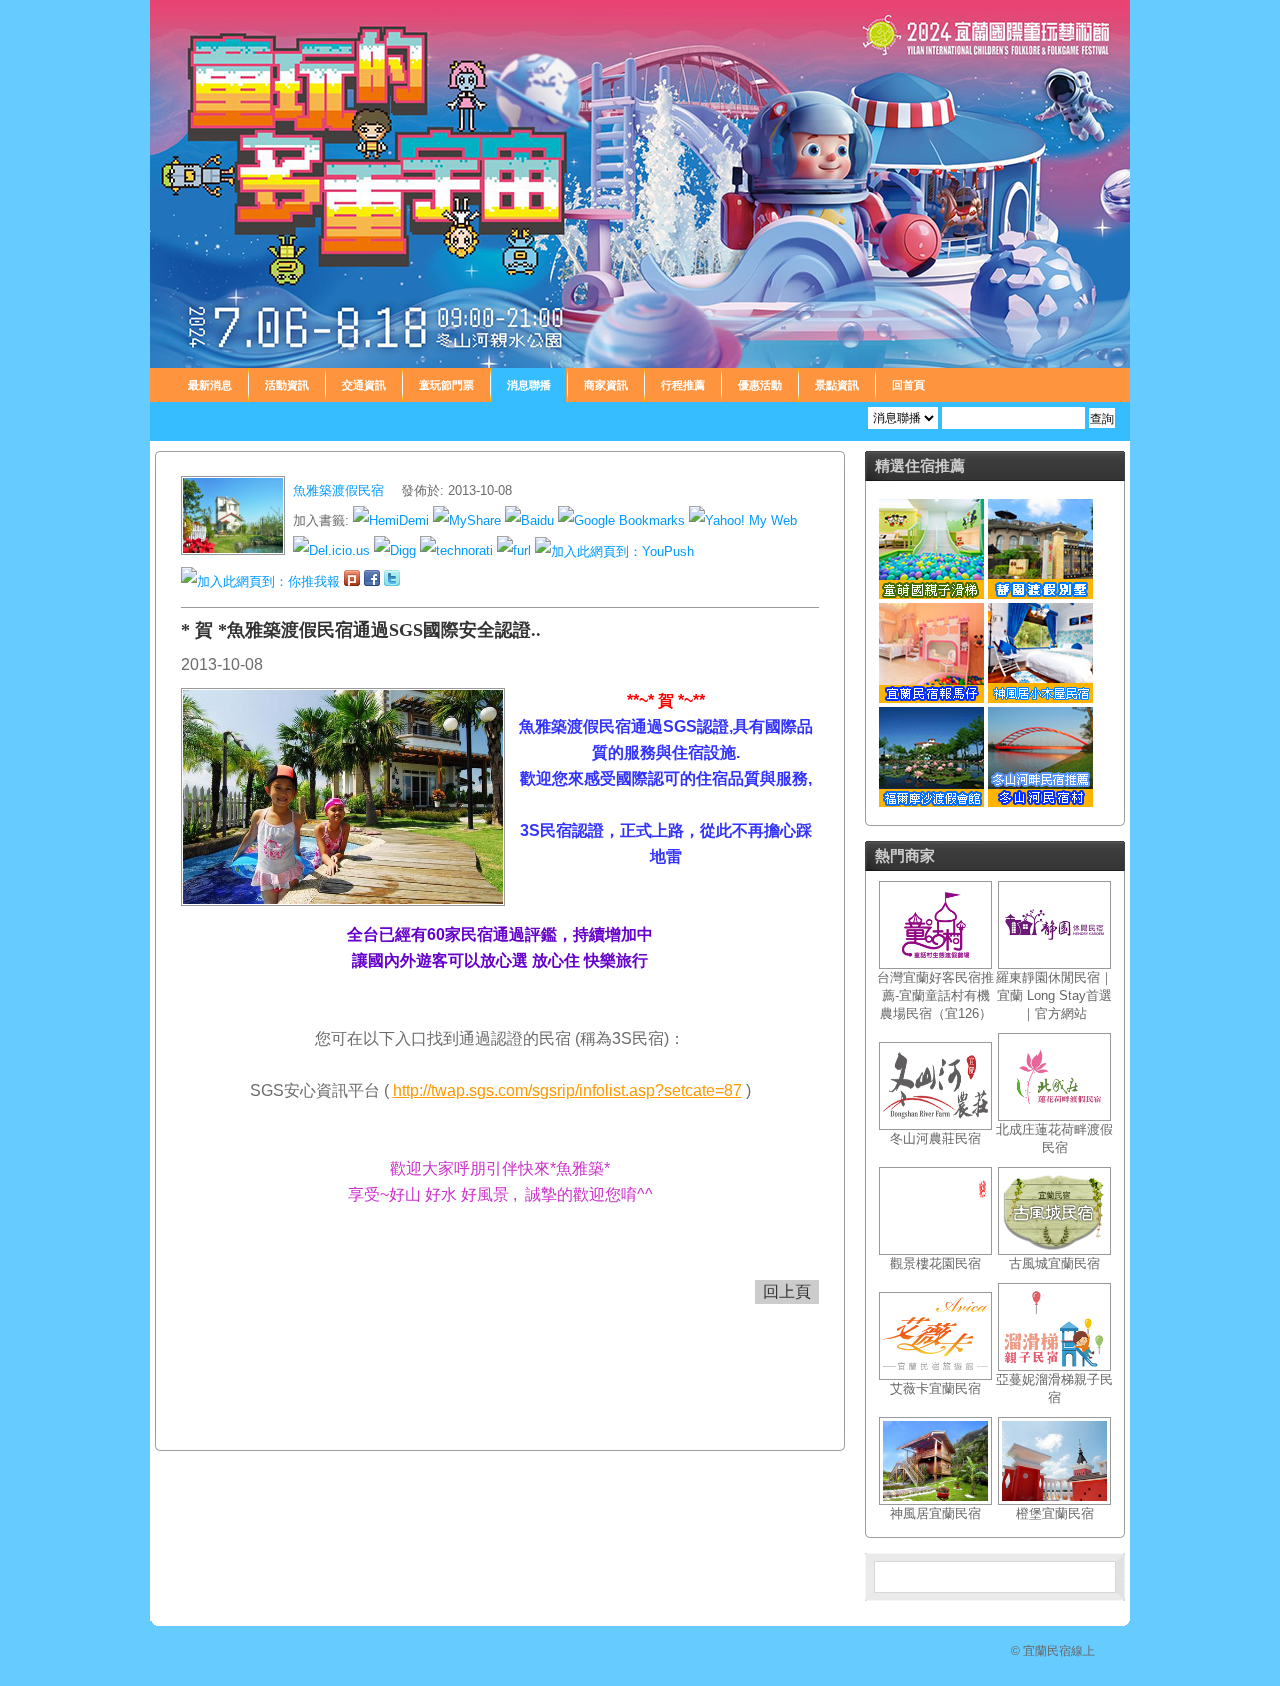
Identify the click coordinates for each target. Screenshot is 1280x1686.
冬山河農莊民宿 (935, 1138)
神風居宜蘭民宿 (935, 1513)
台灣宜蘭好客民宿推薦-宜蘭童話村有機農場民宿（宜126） (935, 995)
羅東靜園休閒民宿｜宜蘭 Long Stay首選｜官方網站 (1054, 995)
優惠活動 (760, 385)
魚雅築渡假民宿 (340, 490)
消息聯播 (529, 385)
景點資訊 (837, 385)
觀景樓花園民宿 (935, 1263)
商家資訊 (606, 385)
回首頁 (908, 385)
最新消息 (210, 385)
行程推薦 (683, 385)
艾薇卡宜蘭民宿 (935, 1388)
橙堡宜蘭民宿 (1055, 1513)
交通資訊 (364, 385)
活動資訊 (287, 385)
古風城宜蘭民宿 (1054, 1263)
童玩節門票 (446, 385)
